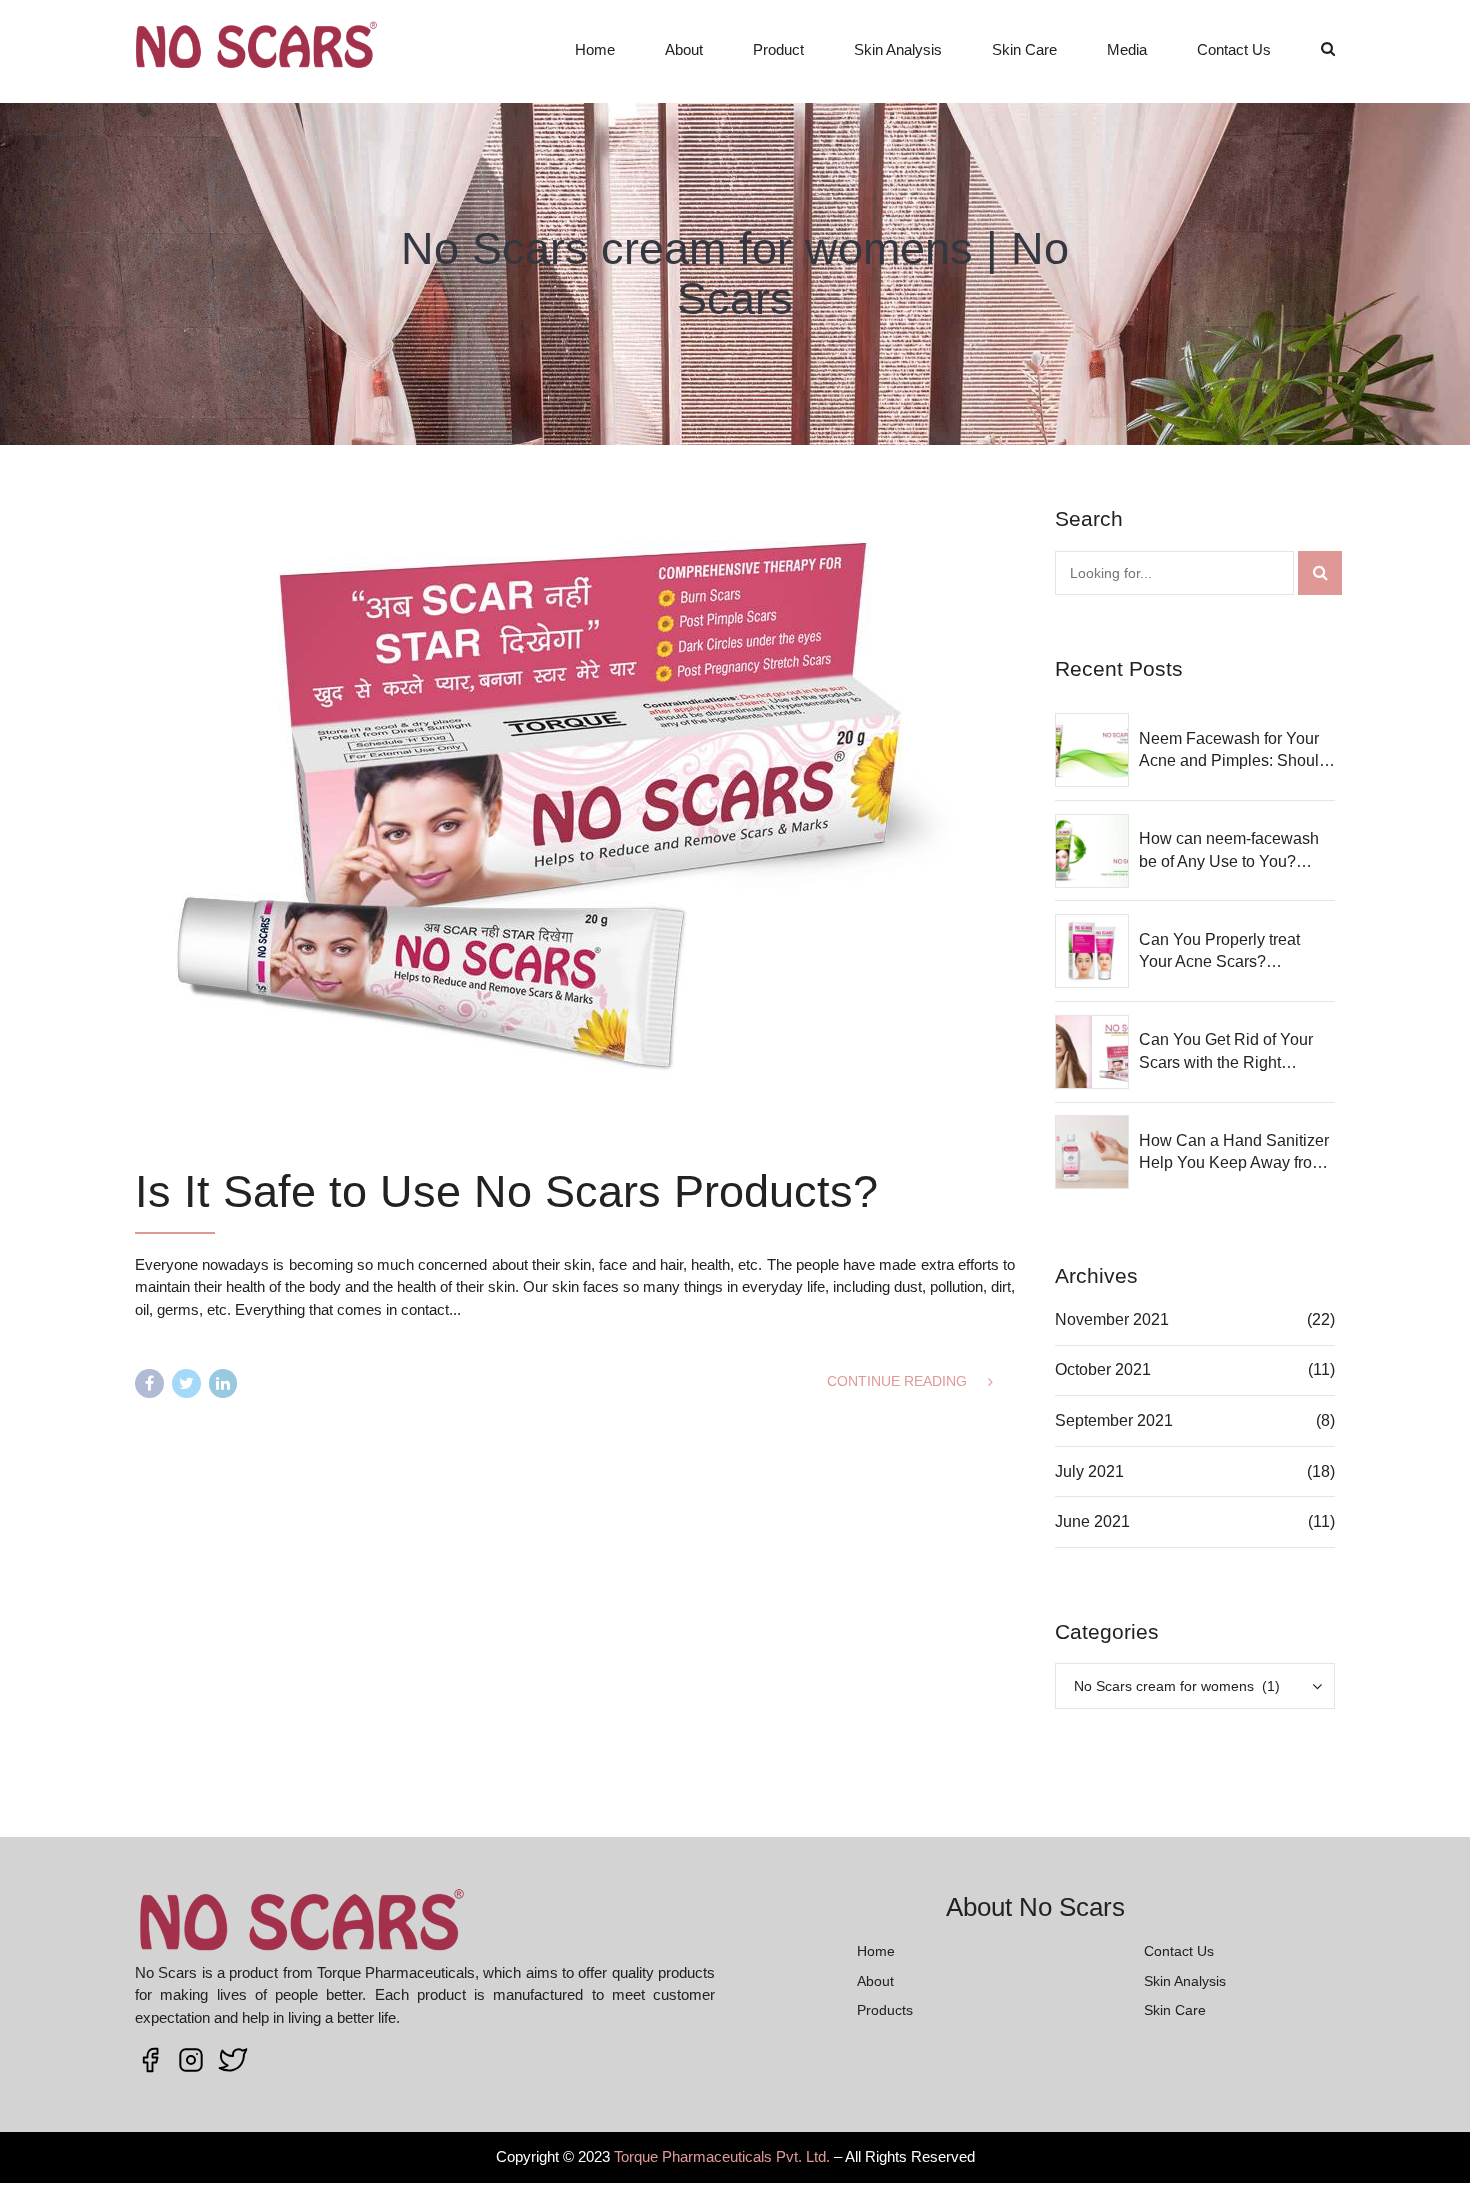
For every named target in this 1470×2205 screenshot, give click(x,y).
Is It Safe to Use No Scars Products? (506, 1191)
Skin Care (1024, 49)
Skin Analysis (898, 49)
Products (885, 2010)
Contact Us (1234, 49)
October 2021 (1103, 1369)
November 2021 (1112, 1319)
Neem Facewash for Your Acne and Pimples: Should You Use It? (1233, 751)
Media (1127, 49)
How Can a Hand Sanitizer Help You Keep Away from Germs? (1234, 1153)
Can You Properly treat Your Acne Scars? (1219, 950)
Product (778, 49)
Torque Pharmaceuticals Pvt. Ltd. (722, 2156)
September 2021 (1114, 1420)
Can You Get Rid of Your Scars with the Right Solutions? (1226, 1052)
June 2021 (1092, 1521)
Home (595, 49)
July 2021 (1089, 1471)
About (684, 49)
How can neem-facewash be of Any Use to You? (1229, 849)
